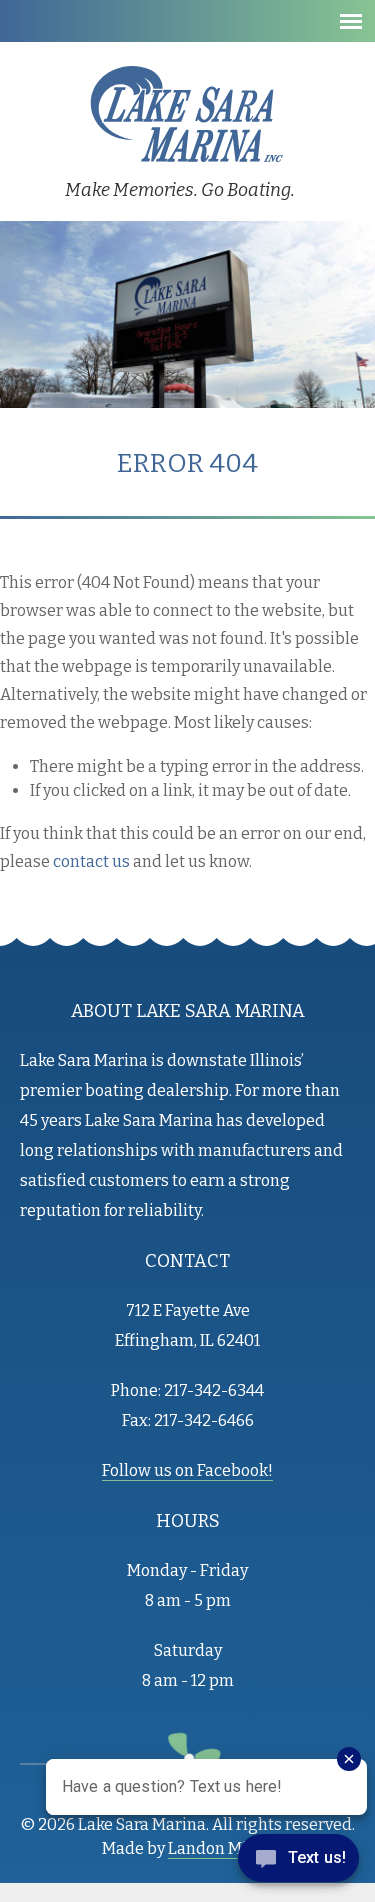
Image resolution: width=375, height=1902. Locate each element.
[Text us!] (298, 1862)
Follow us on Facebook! (187, 1470)
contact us (91, 861)
